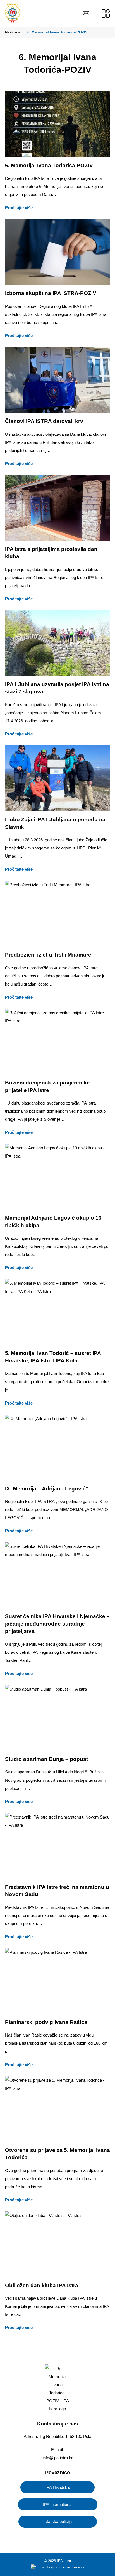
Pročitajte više (19, 208)
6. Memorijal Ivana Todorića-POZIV (49, 165)
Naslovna (13, 32)
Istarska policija (58, 2521)
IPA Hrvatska (57, 2487)
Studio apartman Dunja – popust (46, 1759)
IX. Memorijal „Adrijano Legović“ (47, 1489)
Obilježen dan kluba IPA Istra (42, 2285)
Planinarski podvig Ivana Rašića (46, 2022)
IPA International (58, 2504)
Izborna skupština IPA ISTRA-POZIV (51, 293)
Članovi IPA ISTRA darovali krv (44, 421)
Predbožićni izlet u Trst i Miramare (48, 955)
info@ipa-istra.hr (58, 2458)
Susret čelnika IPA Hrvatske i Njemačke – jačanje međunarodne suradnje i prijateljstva (57, 1624)
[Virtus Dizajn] (57, 2568)
